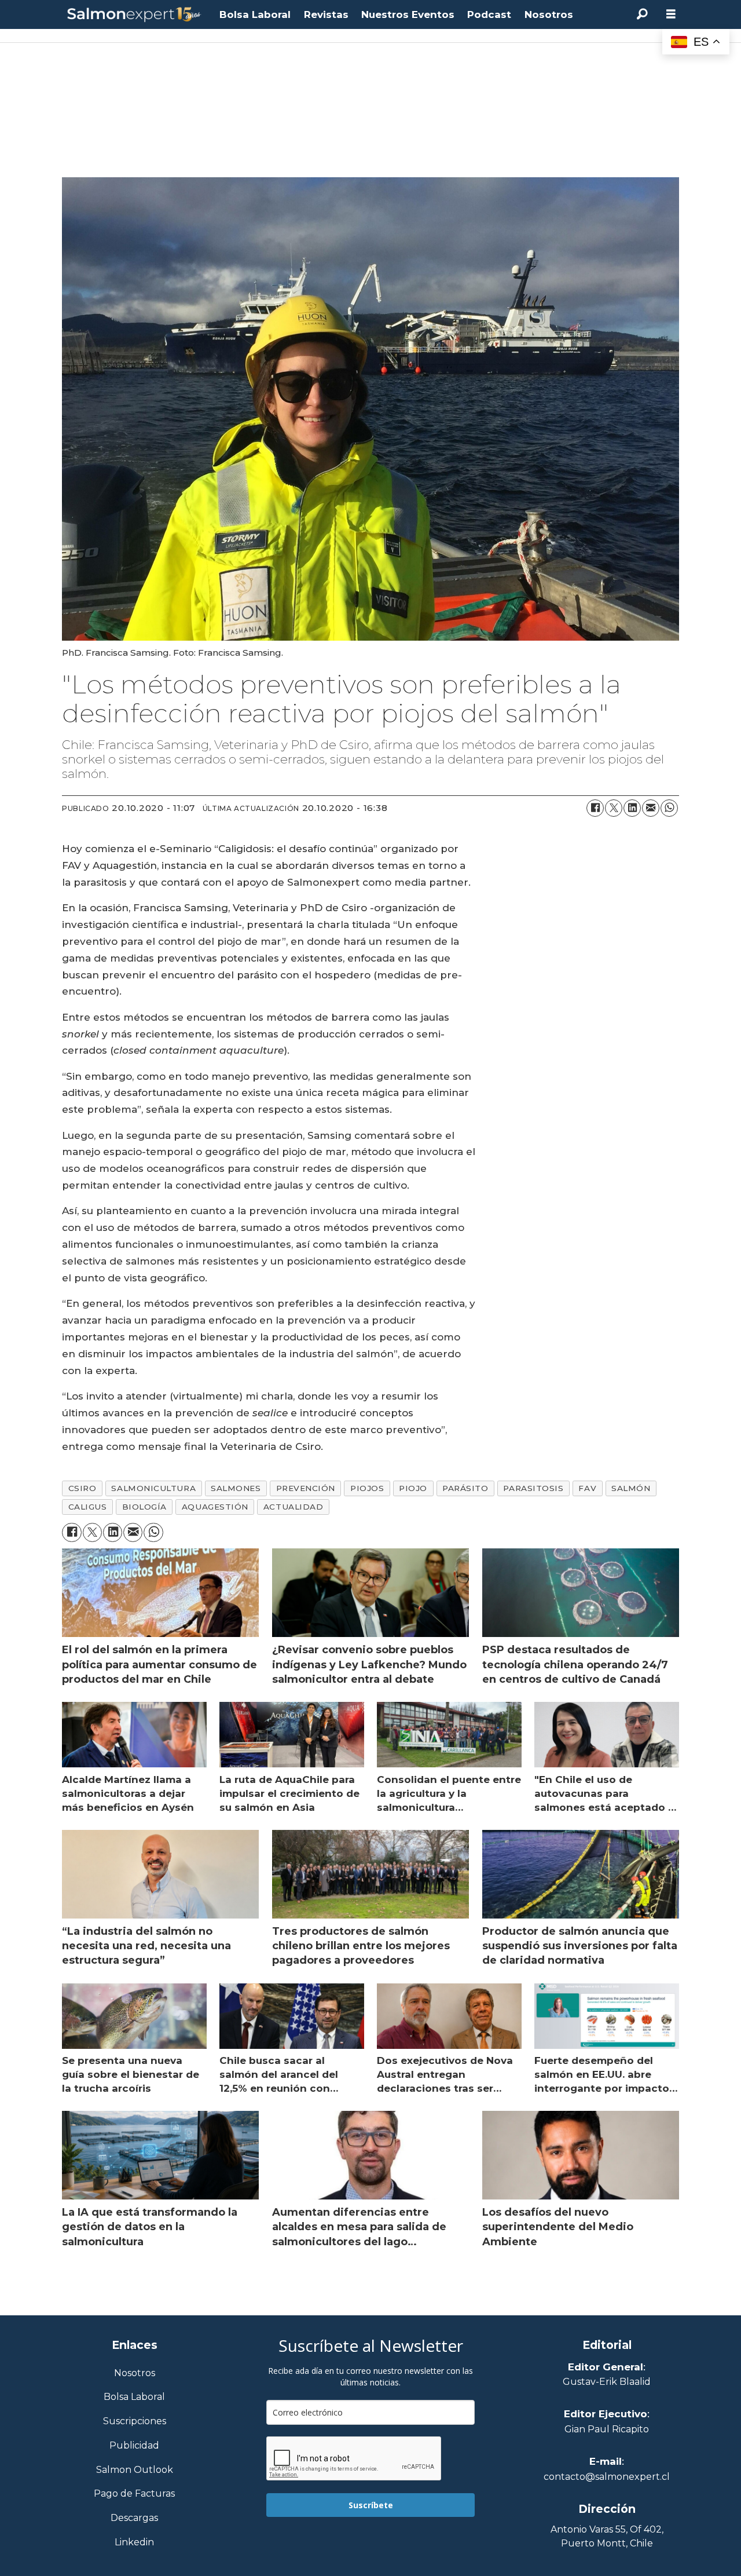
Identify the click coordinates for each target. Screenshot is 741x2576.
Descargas (134, 2518)
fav (587, 1488)
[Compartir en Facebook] (595, 808)
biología (144, 1507)
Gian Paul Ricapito (607, 2429)
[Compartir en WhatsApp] (669, 808)
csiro (82, 1488)
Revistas (326, 14)
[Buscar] (642, 14)
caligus (88, 1507)
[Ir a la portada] (134, 15)
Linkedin (134, 2543)
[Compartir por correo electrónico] (651, 808)
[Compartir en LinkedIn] (632, 808)
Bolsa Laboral (255, 14)
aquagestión (215, 1507)
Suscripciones (135, 2422)
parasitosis (533, 1488)
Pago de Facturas (134, 2494)
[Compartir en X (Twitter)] (614, 808)
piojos (367, 1488)
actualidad (293, 1507)
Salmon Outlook (135, 2470)
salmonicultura (153, 1488)
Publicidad (134, 2446)
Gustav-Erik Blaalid (607, 2382)
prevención (306, 1488)
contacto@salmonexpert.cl (607, 2477)
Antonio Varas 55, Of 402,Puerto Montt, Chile (607, 2536)
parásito (465, 1488)
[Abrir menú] (671, 14)
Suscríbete (371, 2505)
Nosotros (549, 14)
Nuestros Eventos (408, 14)
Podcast (489, 14)
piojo (413, 1488)
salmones (236, 1488)
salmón (631, 1488)
